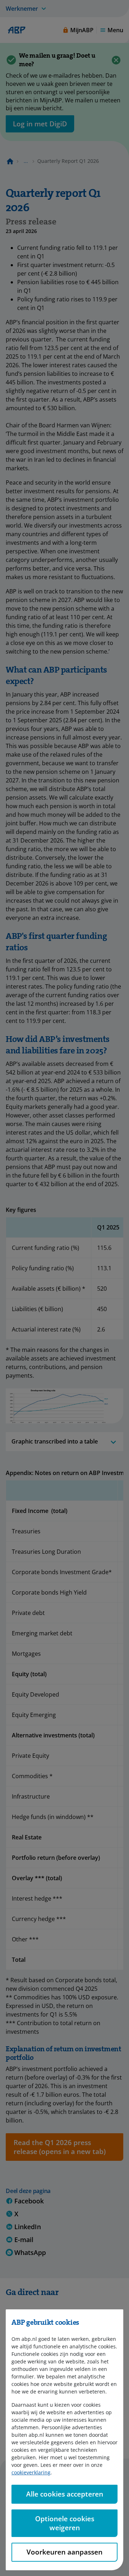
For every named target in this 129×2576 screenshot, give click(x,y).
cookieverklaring (31, 2472)
